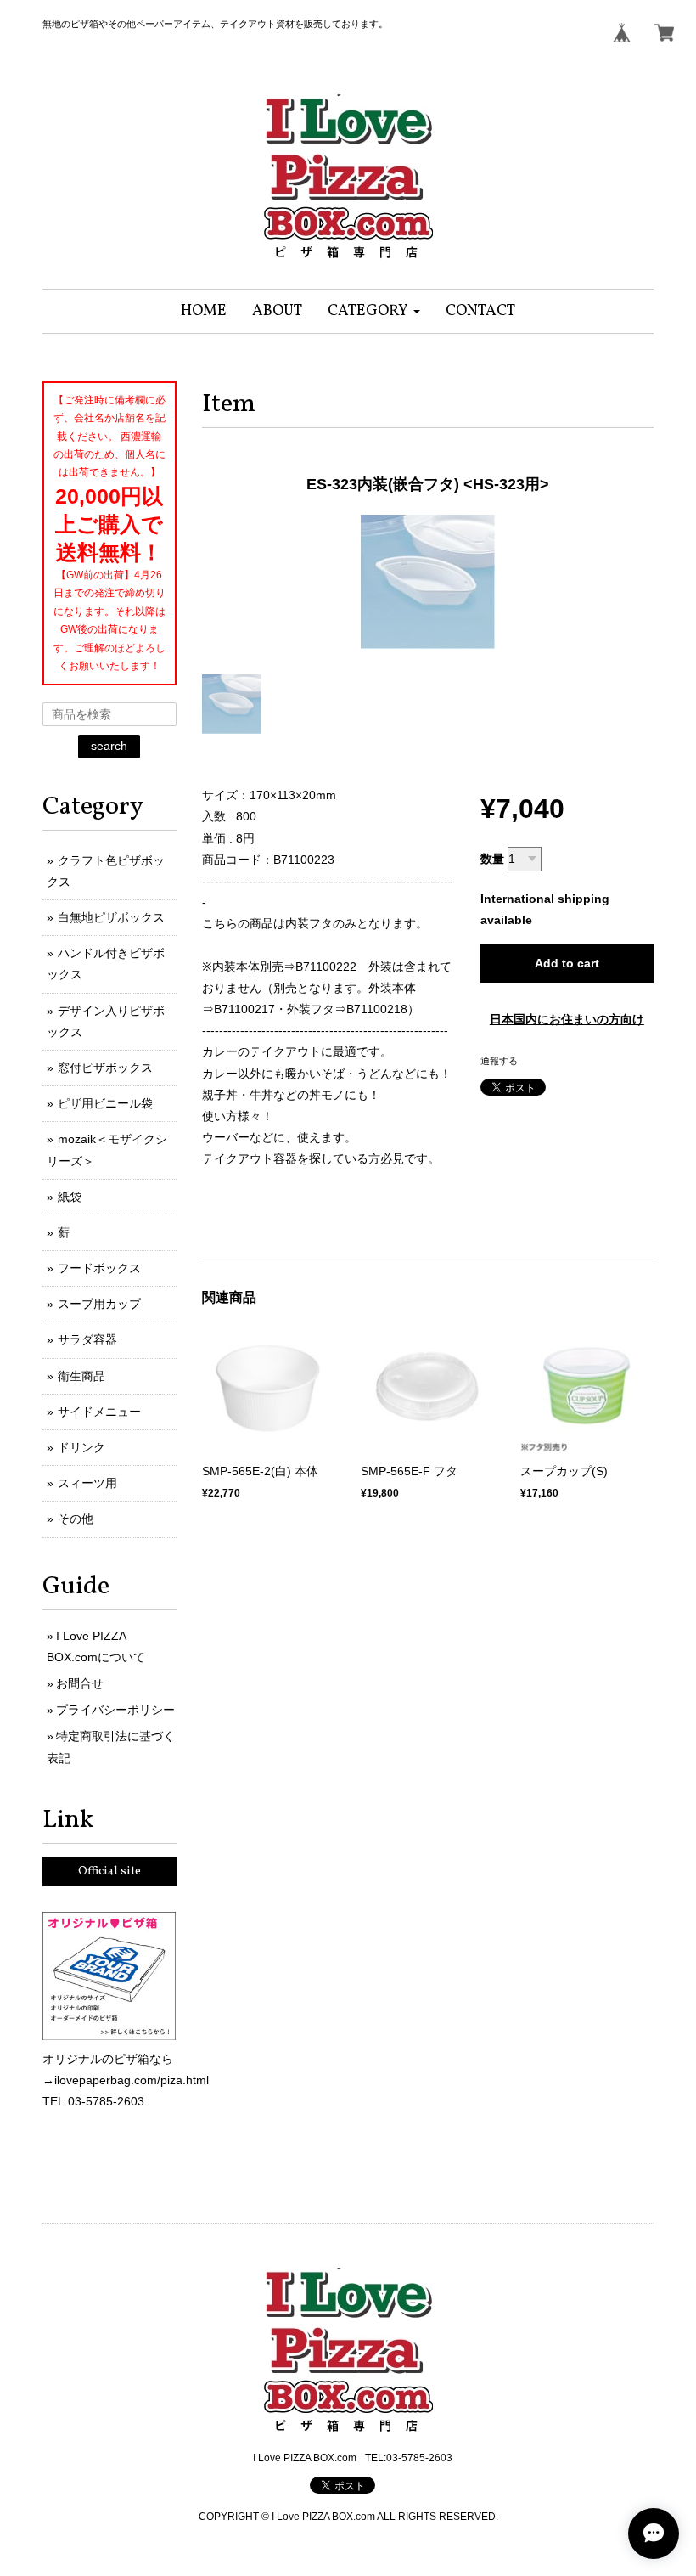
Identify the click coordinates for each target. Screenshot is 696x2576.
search (109, 746)
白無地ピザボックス (111, 917)
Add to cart (567, 963)
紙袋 (70, 1197)
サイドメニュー (99, 1412)
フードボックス (99, 1268)
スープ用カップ (99, 1304)
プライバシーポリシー (115, 1710)
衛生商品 (81, 1376)
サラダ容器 (87, 1339)
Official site (109, 1871)
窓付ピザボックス (105, 1068)
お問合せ (80, 1683)
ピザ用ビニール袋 (105, 1103)
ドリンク (81, 1447)
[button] (374, 311)
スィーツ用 (87, 1483)
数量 (492, 859)
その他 (76, 1519)
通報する (499, 1061)
